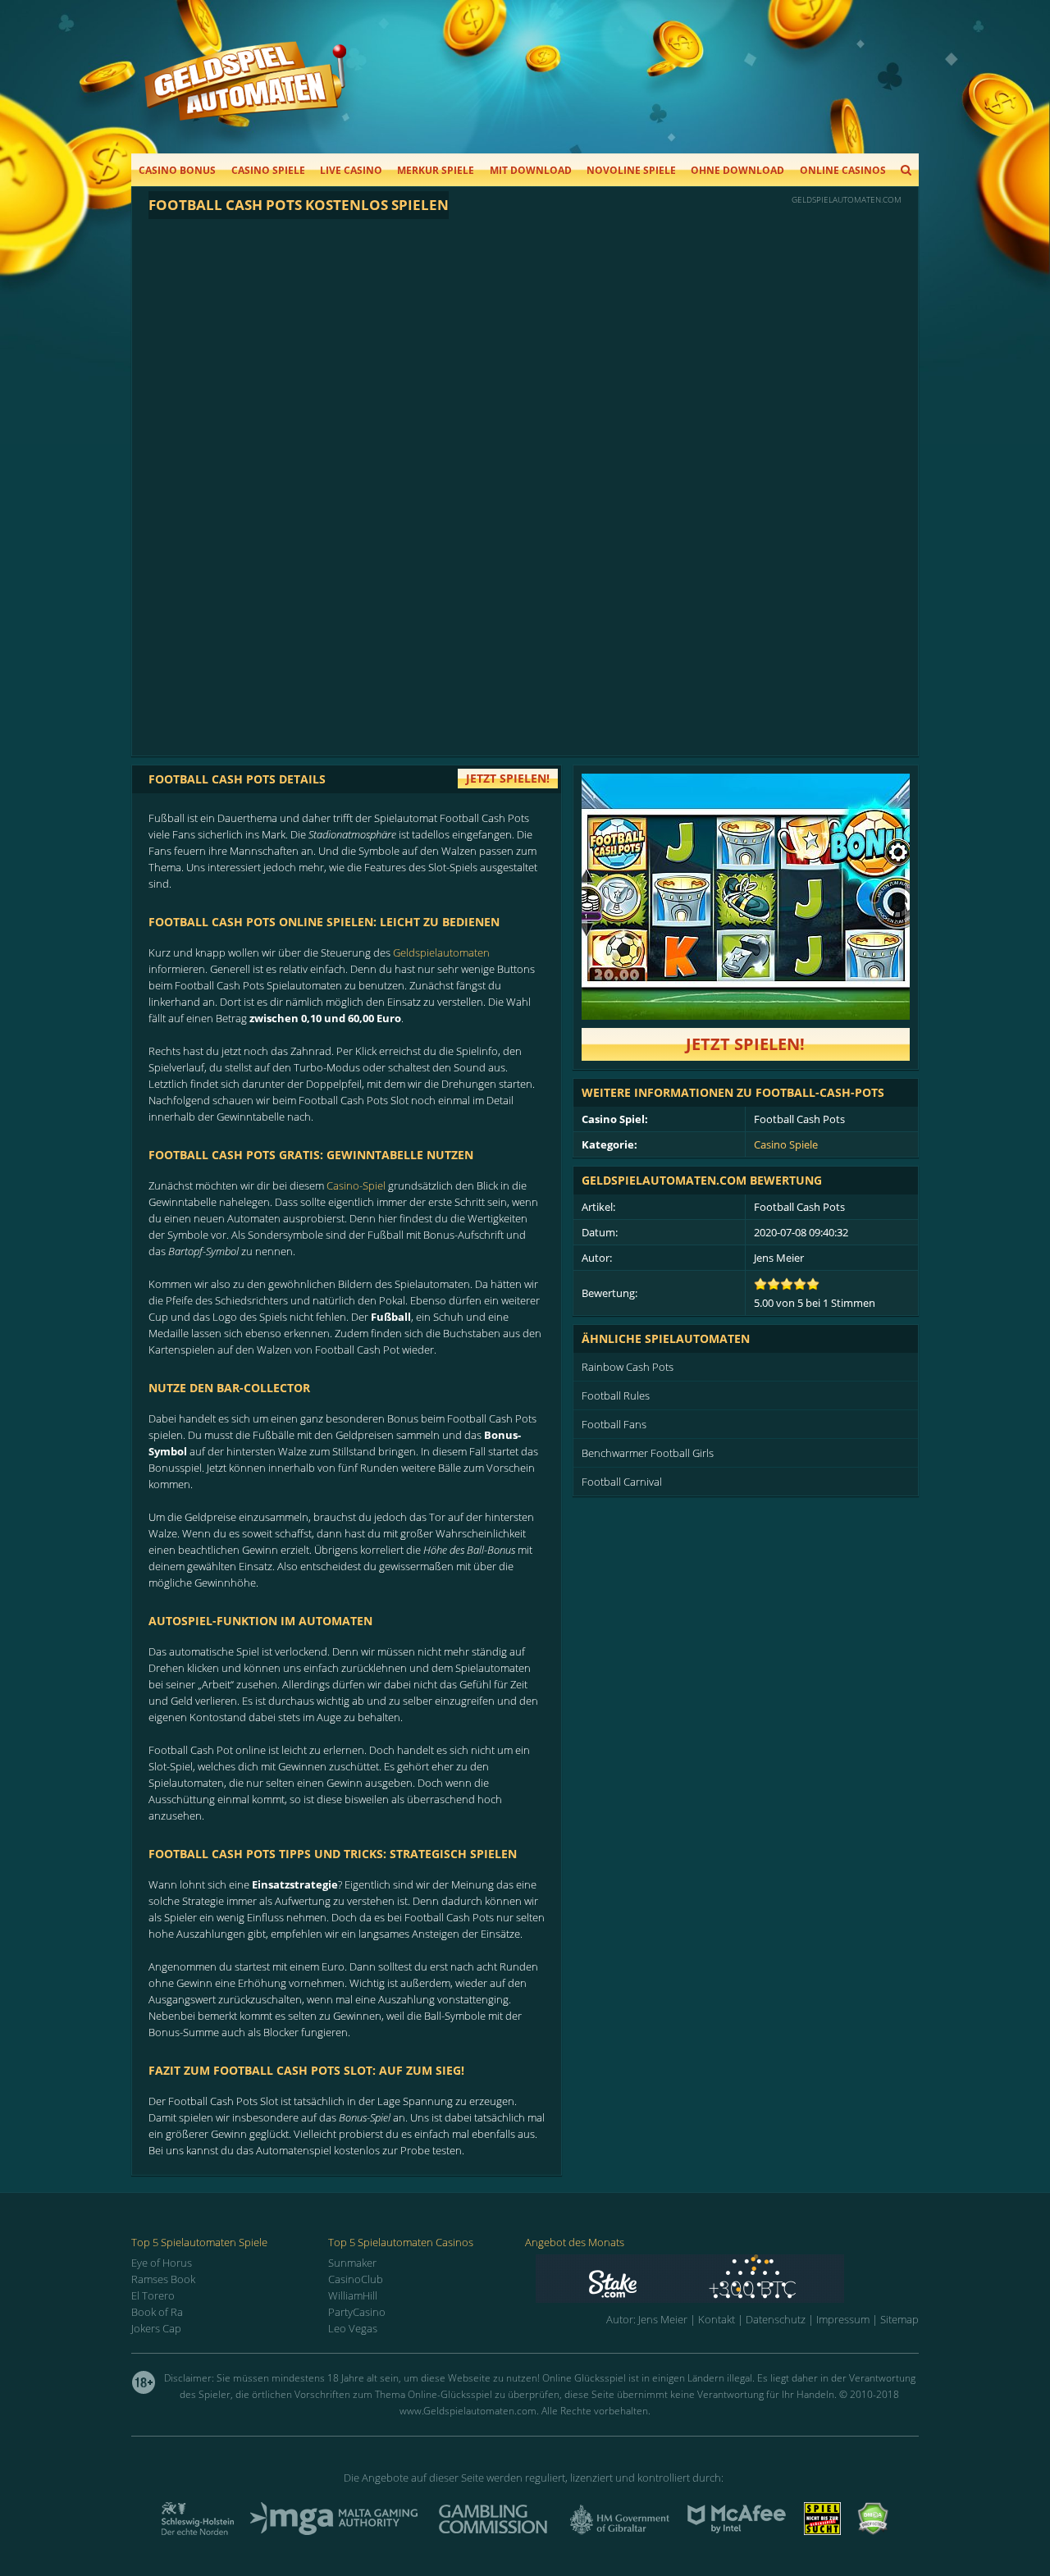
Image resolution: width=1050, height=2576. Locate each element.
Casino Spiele (268, 170)
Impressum (843, 2319)
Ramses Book (163, 2279)
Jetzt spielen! (745, 1044)
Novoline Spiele (631, 170)
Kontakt (717, 2319)
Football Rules (616, 1395)
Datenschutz (776, 2319)
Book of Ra (157, 2312)
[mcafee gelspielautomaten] (737, 2530)
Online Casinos (843, 170)
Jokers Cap (156, 2328)
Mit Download (531, 170)
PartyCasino (357, 2312)
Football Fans (614, 1424)
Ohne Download (737, 170)
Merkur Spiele (436, 170)
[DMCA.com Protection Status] (873, 2530)
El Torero (153, 2295)
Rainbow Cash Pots (628, 1367)
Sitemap (899, 2319)
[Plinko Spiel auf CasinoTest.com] (727, 2279)
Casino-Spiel (356, 1185)
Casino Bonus (177, 170)
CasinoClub (356, 2279)
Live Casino (351, 170)
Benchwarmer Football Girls (648, 1453)
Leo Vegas (353, 2328)
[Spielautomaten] (245, 97)
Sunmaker (352, 2263)
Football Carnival (622, 1482)
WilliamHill (353, 2295)
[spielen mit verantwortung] (822, 2530)
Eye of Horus (162, 2263)
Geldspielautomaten (441, 952)
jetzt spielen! (508, 778)
